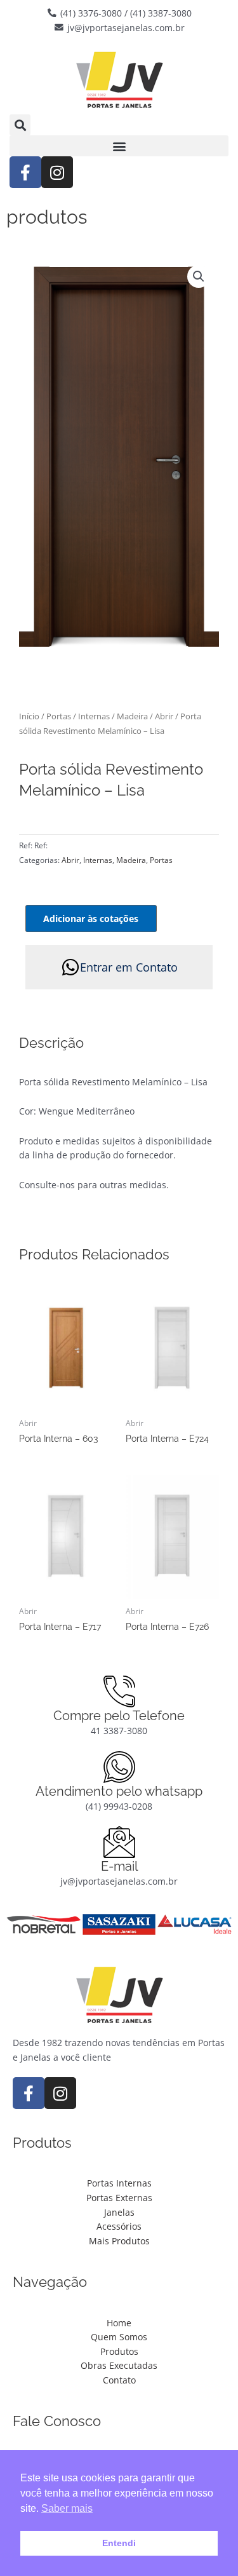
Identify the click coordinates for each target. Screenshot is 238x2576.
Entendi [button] (119, 2543)
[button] (20, 125)
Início (29, 716)
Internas (94, 716)
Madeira (132, 716)
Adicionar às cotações (91, 919)
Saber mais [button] (67, 2508)
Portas (59, 716)
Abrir (164, 716)
